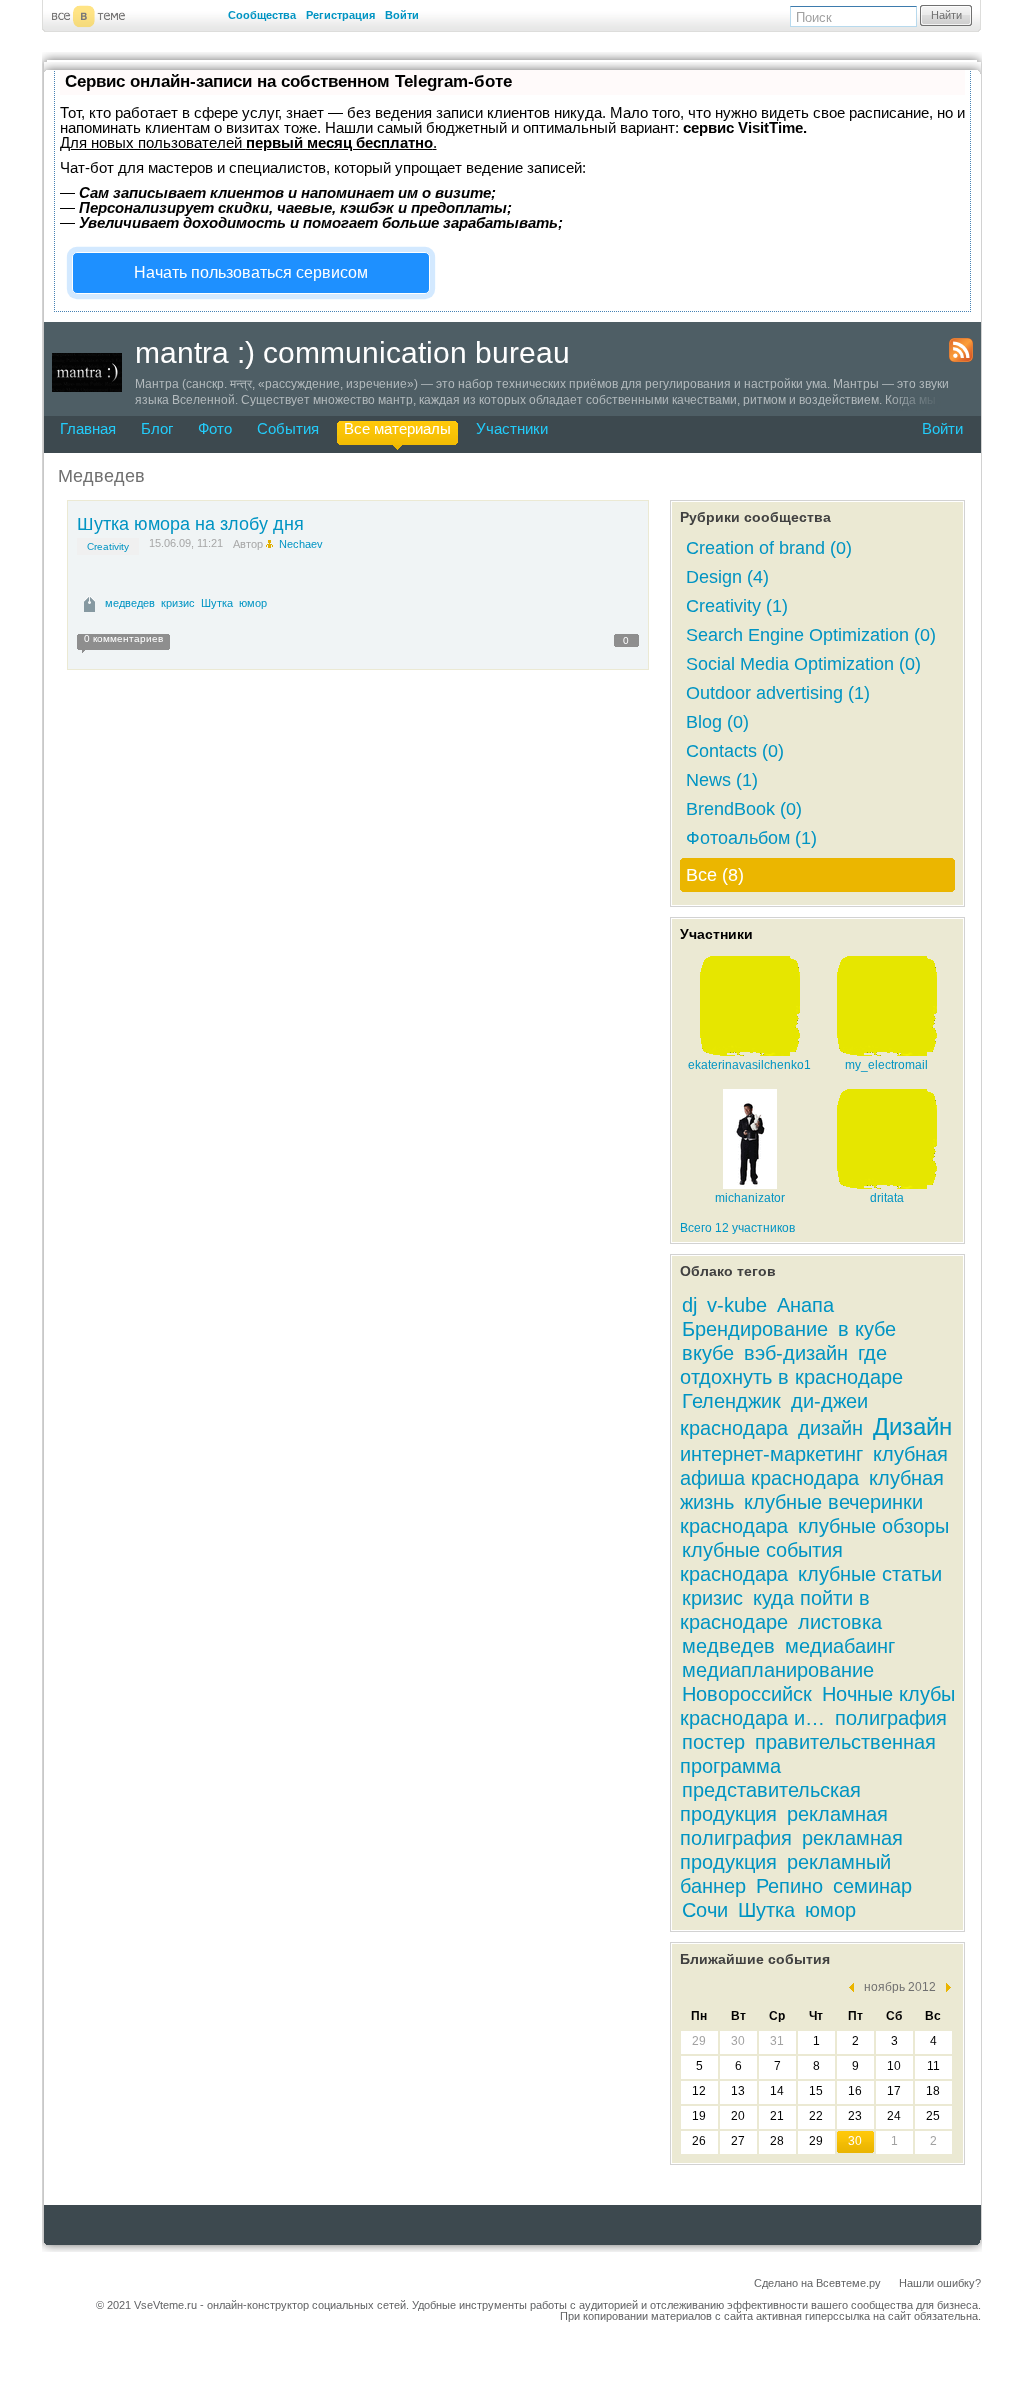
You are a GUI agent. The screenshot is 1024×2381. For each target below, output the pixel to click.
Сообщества (262, 15)
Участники (512, 428)
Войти (402, 15)
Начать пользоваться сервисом (251, 272)
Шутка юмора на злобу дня (190, 524)
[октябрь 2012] (856, 1987)
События (288, 428)
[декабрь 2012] (943, 1987)
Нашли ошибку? (940, 2283)
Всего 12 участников (737, 1228)
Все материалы (397, 428)
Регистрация (340, 15)
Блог (157, 428)
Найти (946, 15)
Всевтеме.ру (848, 2283)
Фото (215, 428)
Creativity (108, 546)
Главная (88, 428)
